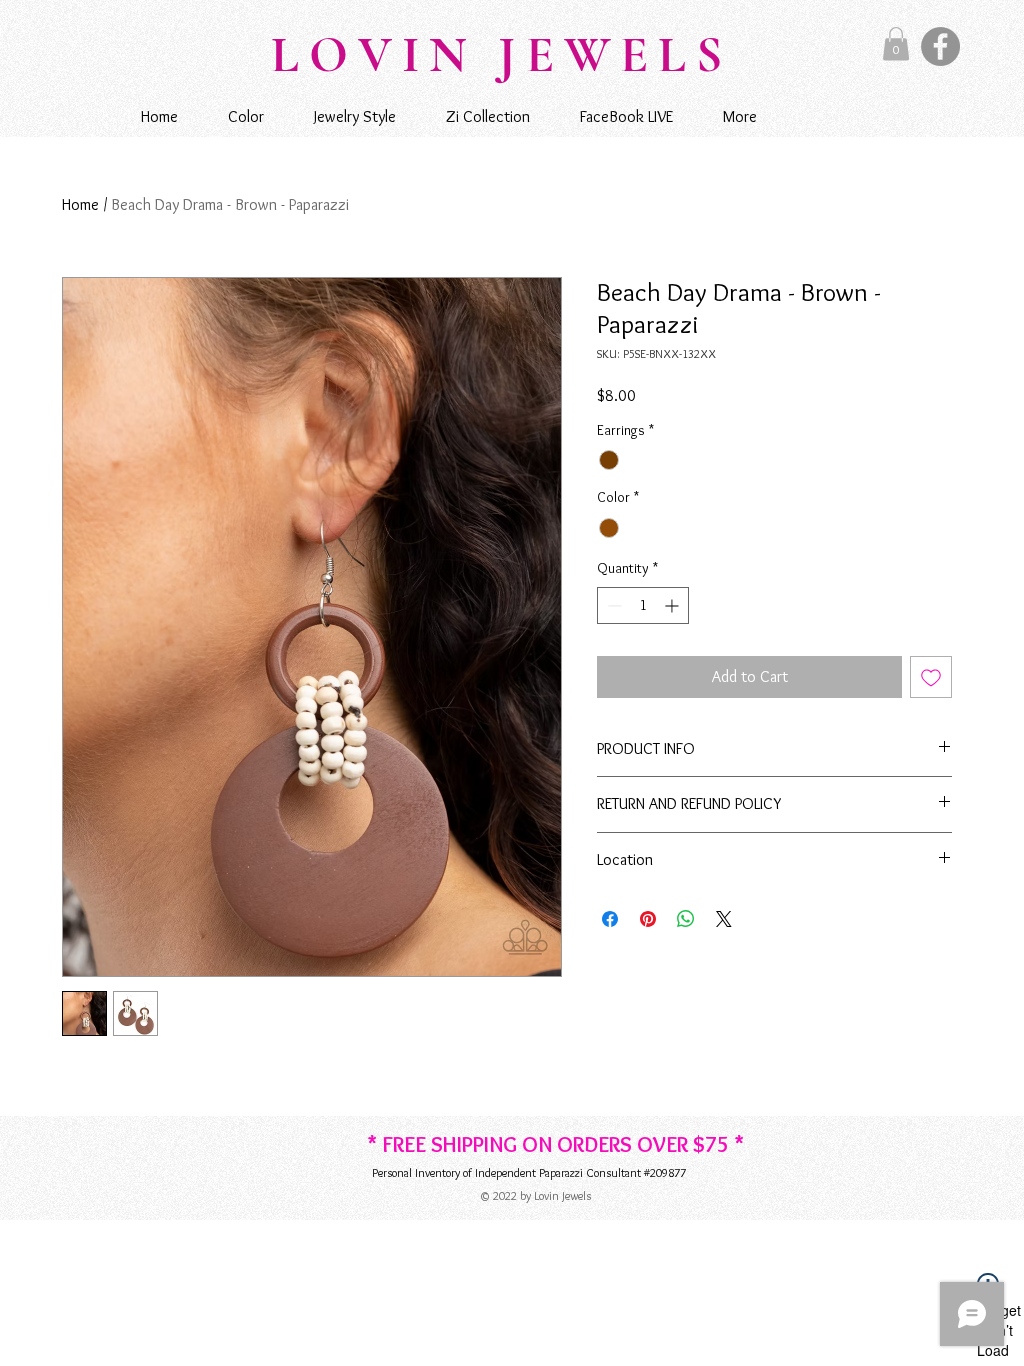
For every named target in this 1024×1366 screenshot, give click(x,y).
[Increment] (673, 605)
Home (80, 204)
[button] (896, 43)
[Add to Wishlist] (931, 677)
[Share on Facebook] (610, 919)
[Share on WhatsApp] (686, 919)
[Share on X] (724, 919)
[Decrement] (612, 605)
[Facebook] (940, 46)
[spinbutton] (643, 605)
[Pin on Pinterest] (648, 919)
